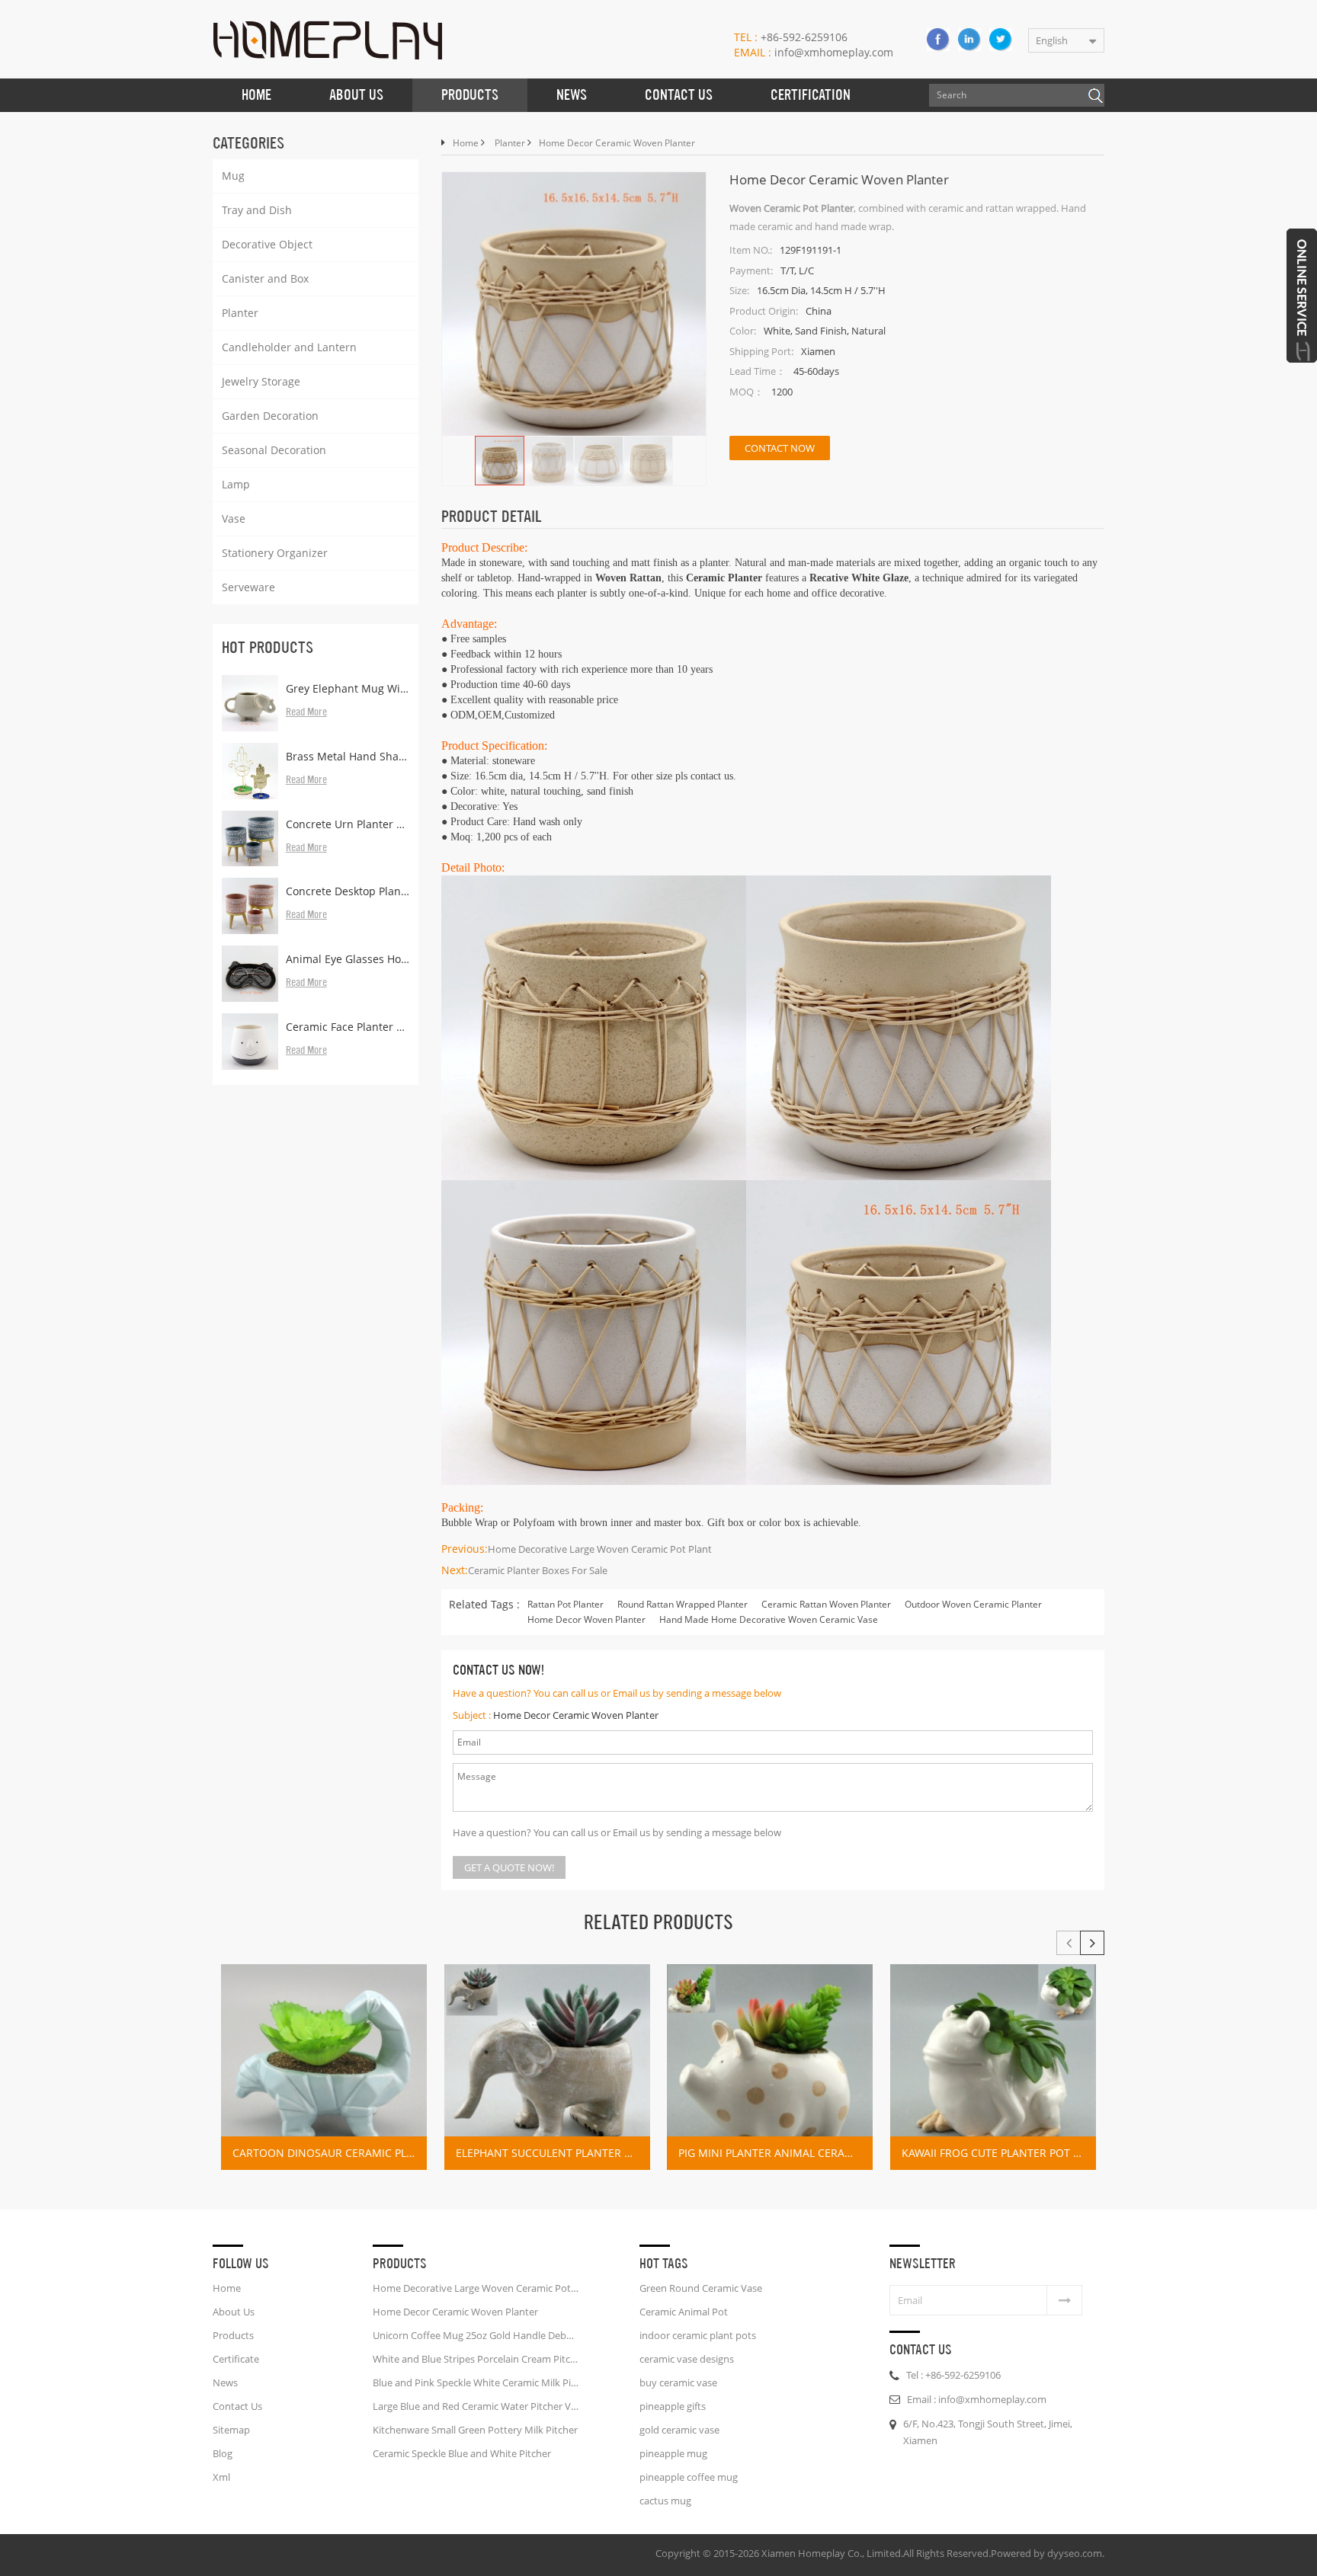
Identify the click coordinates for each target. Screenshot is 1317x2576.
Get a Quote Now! (509, 1867)
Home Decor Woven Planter (586, 1619)
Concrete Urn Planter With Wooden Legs (348, 824)
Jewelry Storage (261, 381)
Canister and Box (265, 278)
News (572, 95)
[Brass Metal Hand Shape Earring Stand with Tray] (250, 771)
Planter (240, 313)
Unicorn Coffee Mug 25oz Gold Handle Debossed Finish (476, 2335)
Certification (811, 95)
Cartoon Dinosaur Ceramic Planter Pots (330, 2153)
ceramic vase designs (687, 2359)
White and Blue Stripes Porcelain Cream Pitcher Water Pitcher (476, 2359)
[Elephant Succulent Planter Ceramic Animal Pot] (547, 2067)
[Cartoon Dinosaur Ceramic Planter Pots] (324, 2067)
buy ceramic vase (678, 2382)
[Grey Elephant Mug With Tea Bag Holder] (250, 703)
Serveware (248, 587)
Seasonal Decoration (274, 450)
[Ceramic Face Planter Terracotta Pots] (250, 1042)
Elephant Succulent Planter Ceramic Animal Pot (553, 2153)
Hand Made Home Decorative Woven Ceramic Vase (769, 1619)
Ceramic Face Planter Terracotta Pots (348, 1027)
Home (256, 95)
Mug (233, 176)
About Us (356, 95)
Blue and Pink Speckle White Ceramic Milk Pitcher (476, 2382)
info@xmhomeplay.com (814, 52)
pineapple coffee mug (689, 2477)
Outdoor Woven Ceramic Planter (973, 1604)
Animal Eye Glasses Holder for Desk (348, 959)
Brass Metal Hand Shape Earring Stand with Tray (348, 756)
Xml (221, 2477)
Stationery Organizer (275, 553)
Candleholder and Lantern (289, 347)
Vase (234, 518)
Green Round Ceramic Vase (701, 2288)
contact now (780, 448)
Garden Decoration (270, 416)
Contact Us (679, 95)
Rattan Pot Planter (566, 1604)
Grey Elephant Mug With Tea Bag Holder (348, 688)
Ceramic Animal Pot (684, 2312)
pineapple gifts (673, 2406)
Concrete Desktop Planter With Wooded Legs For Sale (348, 891)
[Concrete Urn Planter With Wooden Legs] (250, 839)
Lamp (236, 484)
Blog (223, 2453)
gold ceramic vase (679, 2430)
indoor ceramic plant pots (698, 2335)
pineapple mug (673, 2453)
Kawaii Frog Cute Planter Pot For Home (999, 2153)
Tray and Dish (257, 210)
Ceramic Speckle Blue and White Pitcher (462, 2453)
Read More (306, 712)
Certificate (236, 2359)
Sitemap (231, 2430)
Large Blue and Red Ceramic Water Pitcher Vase (476, 2406)
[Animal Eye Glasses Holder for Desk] (250, 974)
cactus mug (665, 2501)
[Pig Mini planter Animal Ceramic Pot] (770, 2067)
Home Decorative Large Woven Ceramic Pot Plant (600, 1549)
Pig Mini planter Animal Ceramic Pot (775, 2153)
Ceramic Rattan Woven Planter (826, 1604)
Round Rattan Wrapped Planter (683, 1604)
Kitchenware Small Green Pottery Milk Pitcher (475, 2430)
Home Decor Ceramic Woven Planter (576, 1715)
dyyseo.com (1075, 2553)
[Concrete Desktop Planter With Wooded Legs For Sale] (250, 906)
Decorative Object (267, 244)
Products (470, 95)
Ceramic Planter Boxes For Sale (538, 1570)
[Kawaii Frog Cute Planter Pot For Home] (993, 2067)
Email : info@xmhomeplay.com (977, 2399)
